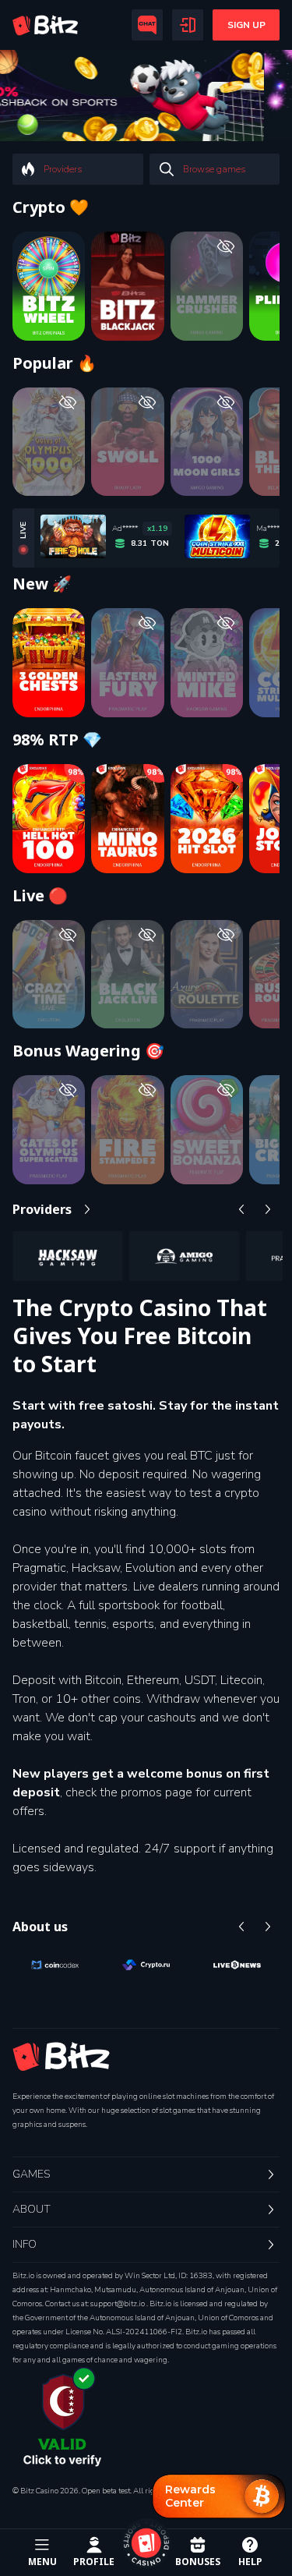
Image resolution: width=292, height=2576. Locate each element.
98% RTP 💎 (57, 740)
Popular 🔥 (55, 363)
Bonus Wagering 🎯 (88, 1051)
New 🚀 (42, 584)
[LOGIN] (188, 25)
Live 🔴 (40, 896)
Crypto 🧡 (51, 207)
